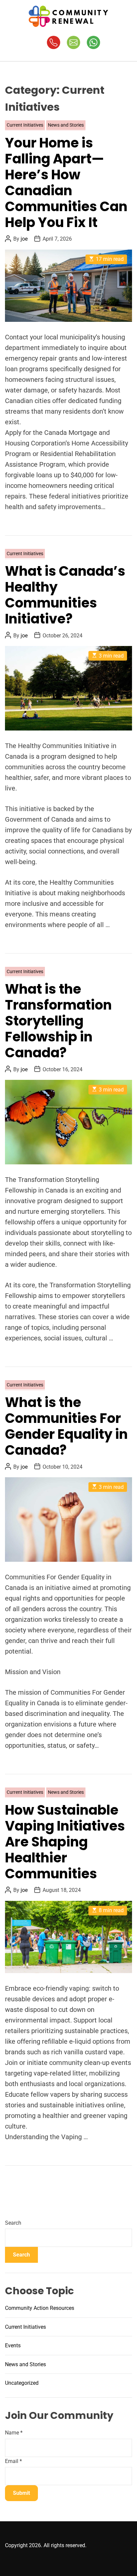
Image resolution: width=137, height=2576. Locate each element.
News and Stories (66, 125)
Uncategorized (22, 2383)
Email (13, 2461)
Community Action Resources (40, 2308)
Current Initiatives (25, 125)
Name (14, 2433)
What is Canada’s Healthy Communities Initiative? (65, 595)
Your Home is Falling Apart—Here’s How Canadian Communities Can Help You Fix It (66, 183)
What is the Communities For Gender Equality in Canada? (66, 1426)
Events (13, 2345)
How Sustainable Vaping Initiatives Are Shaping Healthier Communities (65, 1842)
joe (24, 239)
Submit (21, 2493)
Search (13, 2223)
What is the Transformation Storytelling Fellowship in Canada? (58, 1021)
